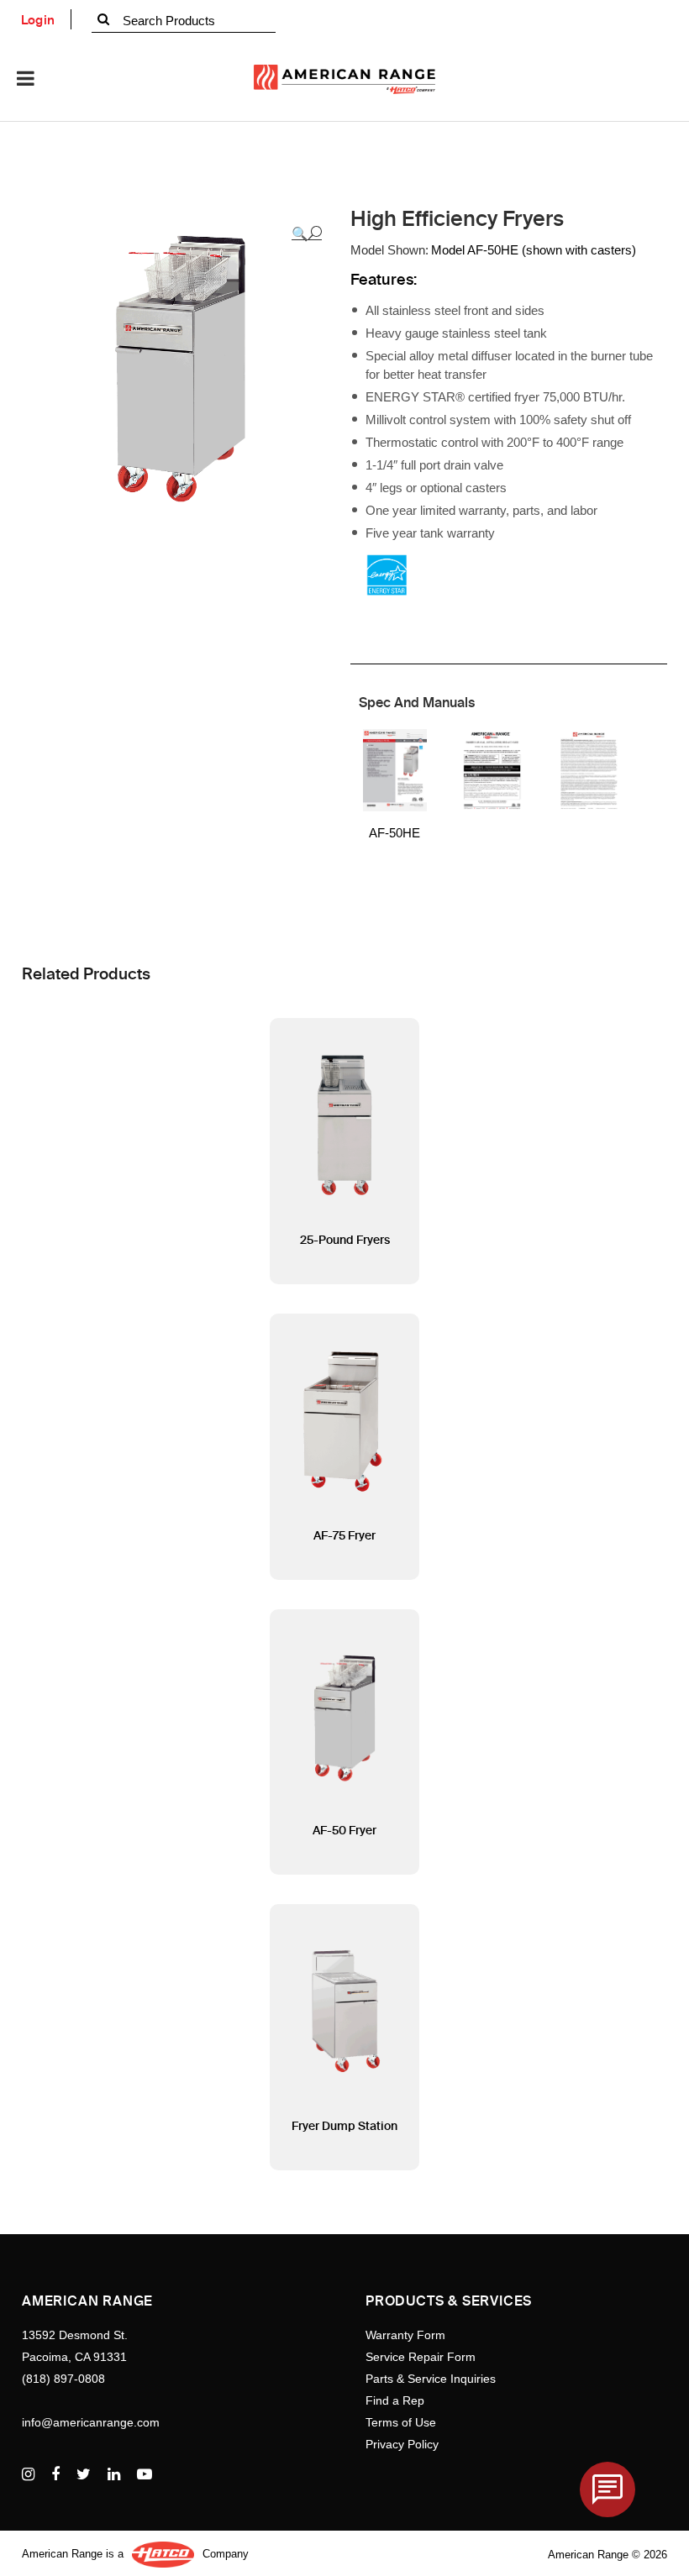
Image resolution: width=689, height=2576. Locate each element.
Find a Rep (395, 2400)
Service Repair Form (421, 2357)
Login (38, 20)
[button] (307, 233)
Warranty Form (405, 2335)
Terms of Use (401, 2422)
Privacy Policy (402, 2444)
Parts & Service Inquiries (431, 2379)
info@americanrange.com (91, 2422)
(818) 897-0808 (63, 2379)
